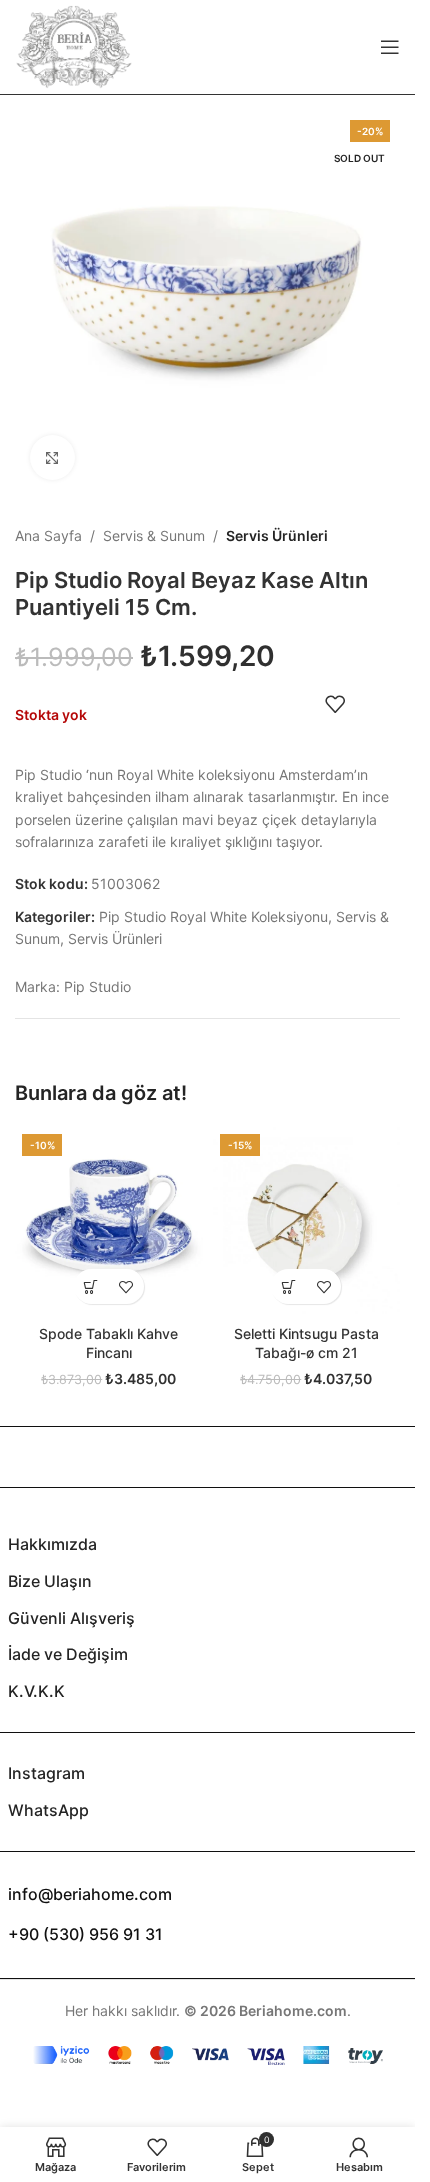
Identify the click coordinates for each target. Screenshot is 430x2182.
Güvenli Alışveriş (71, 1618)
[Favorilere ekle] (335, 704)
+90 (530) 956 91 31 (85, 1934)
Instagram (46, 1773)
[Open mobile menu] (390, 47)
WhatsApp (48, 1810)
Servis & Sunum (154, 535)
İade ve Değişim (68, 1654)
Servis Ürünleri (277, 535)
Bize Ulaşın (50, 1581)
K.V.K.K (36, 1691)
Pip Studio (97, 986)
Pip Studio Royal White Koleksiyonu (213, 916)
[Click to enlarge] (52, 457)
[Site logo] (74, 45)
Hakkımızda (52, 1544)
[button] (91, 1286)
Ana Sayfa (48, 535)
